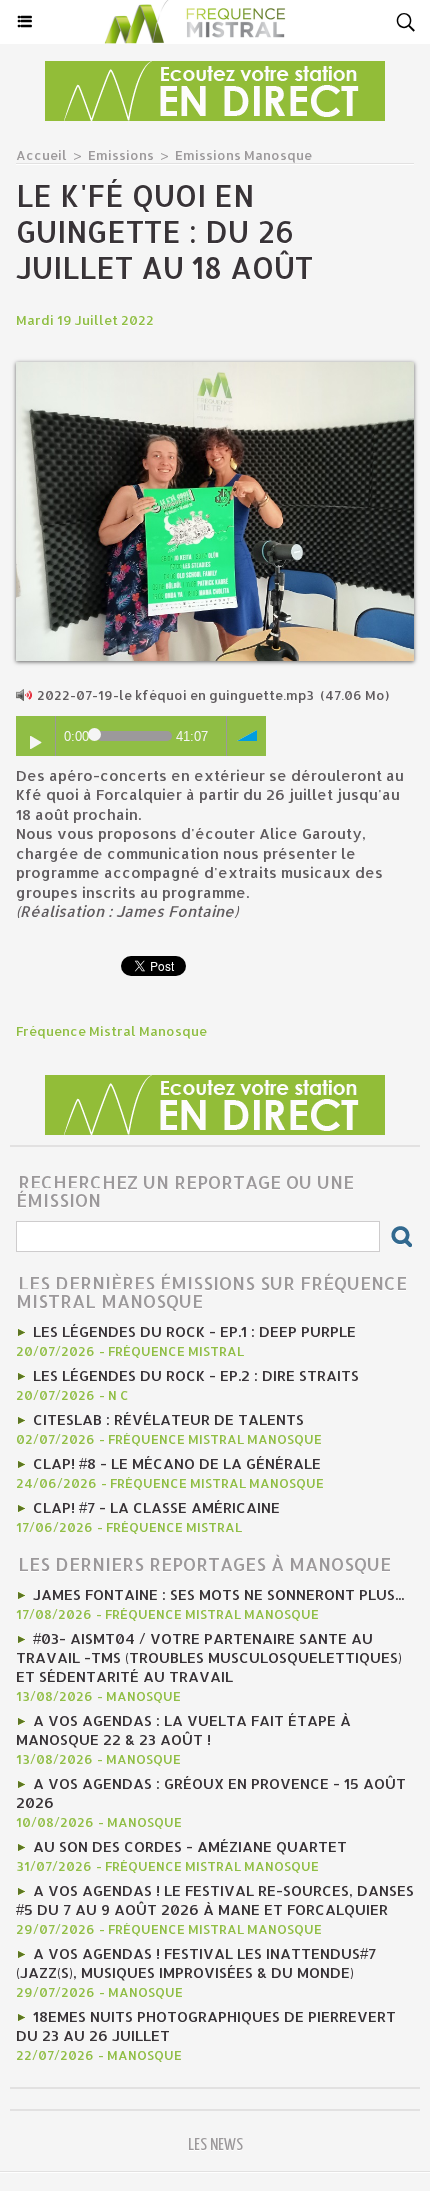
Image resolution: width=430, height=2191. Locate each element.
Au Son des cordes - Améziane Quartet (190, 1846)
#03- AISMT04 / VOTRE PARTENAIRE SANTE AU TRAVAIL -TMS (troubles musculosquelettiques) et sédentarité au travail (209, 1657)
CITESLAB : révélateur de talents (168, 1419)
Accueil (41, 155)
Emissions (121, 155)
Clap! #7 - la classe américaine (156, 1507)
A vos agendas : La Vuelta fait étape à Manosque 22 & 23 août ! (183, 1730)
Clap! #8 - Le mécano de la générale (177, 1463)
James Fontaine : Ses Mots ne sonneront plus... (218, 1594)
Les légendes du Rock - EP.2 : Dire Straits (196, 1375)
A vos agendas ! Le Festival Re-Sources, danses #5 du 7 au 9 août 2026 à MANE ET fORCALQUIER (215, 1900)
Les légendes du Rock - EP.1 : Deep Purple (194, 1331)
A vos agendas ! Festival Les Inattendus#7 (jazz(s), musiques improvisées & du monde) (196, 1963)
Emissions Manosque (243, 155)
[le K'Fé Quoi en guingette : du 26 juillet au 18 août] (215, 370)
